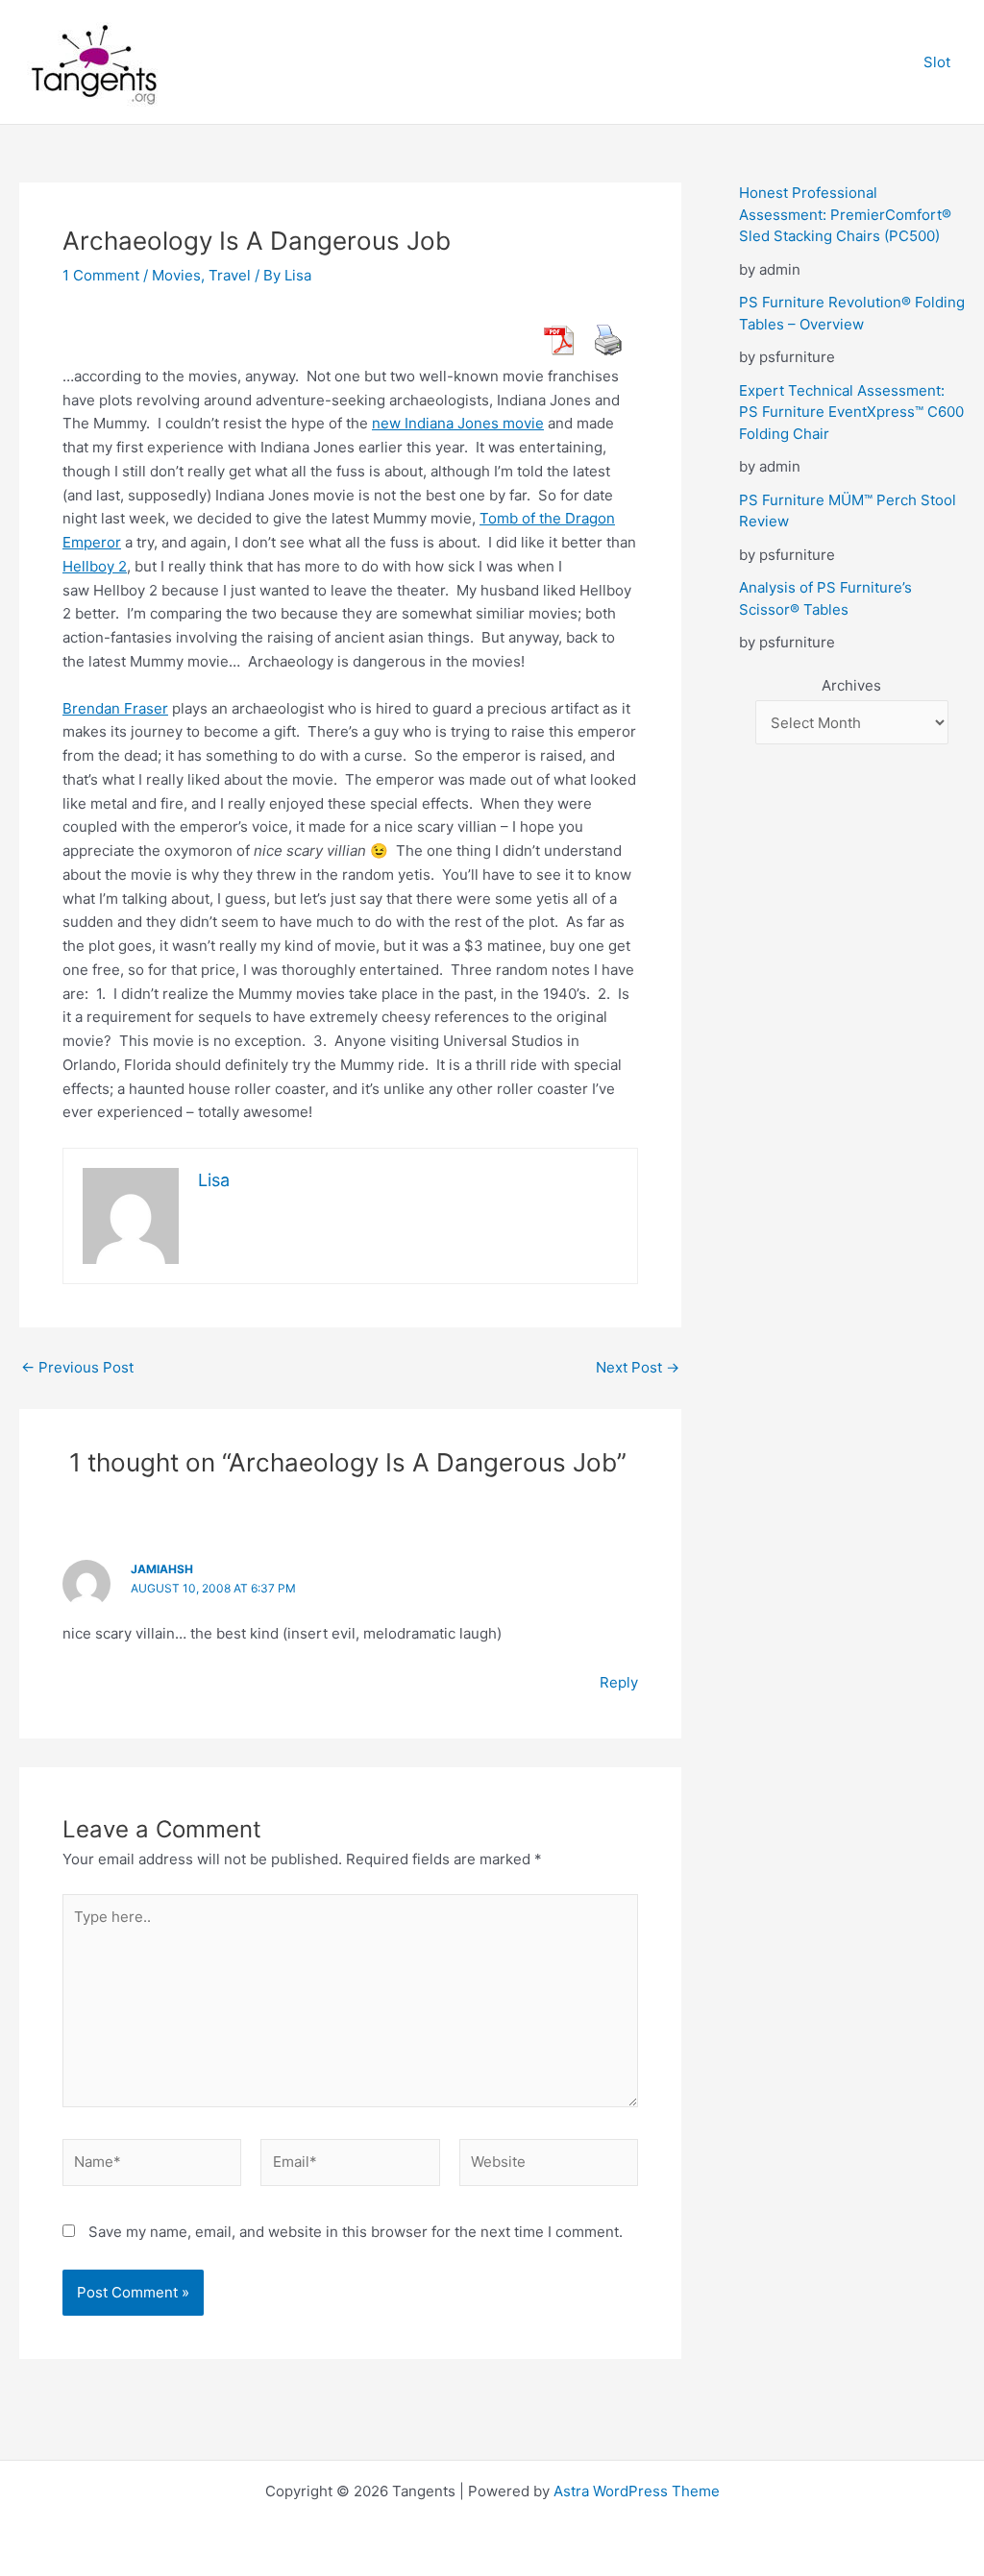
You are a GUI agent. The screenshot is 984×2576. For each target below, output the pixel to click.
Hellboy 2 (95, 566)
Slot (937, 62)
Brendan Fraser (115, 708)
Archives (851, 685)
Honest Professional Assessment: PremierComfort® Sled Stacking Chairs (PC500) (845, 214)
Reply (619, 1682)
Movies (176, 275)
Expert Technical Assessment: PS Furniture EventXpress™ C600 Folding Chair (851, 412)
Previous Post (77, 1367)
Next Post (638, 1367)
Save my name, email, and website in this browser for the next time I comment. (356, 2232)
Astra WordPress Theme (637, 2491)
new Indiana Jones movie (458, 423)
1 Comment (101, 275)
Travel (230, 275)
